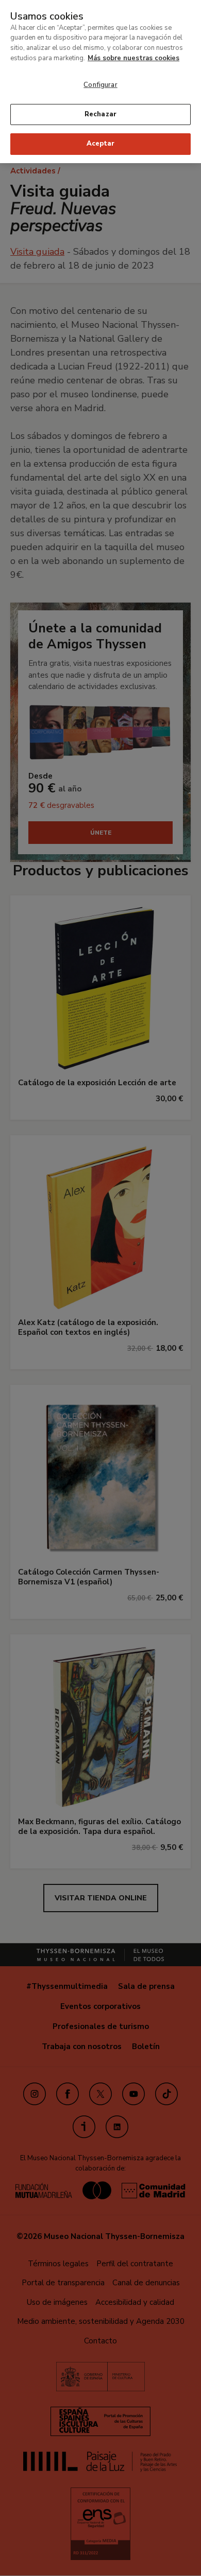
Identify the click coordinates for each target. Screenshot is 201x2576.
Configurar (100, 85)
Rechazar (100, 114)
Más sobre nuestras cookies (133, 58)
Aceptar (100, 144)
